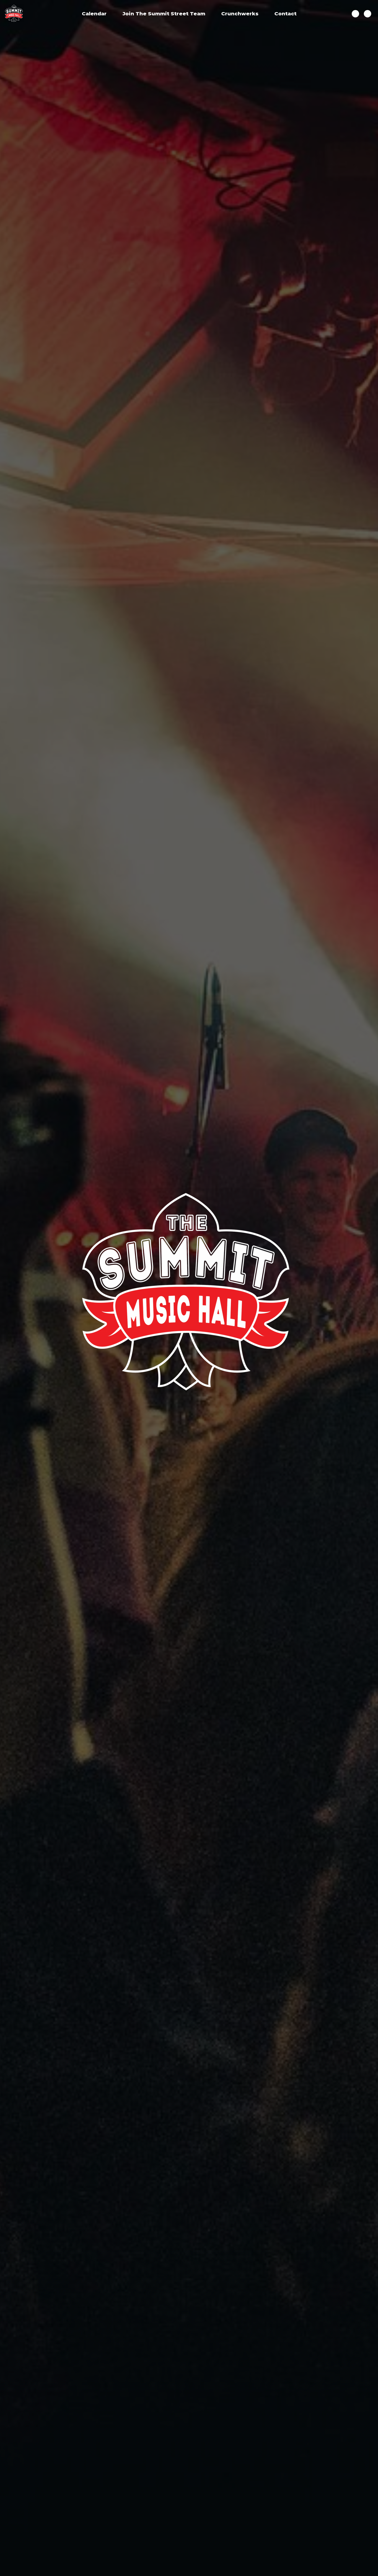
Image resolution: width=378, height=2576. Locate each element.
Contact (285, 14)
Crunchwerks (240, 14)
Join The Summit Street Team (164, 14)
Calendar (94, 14)
